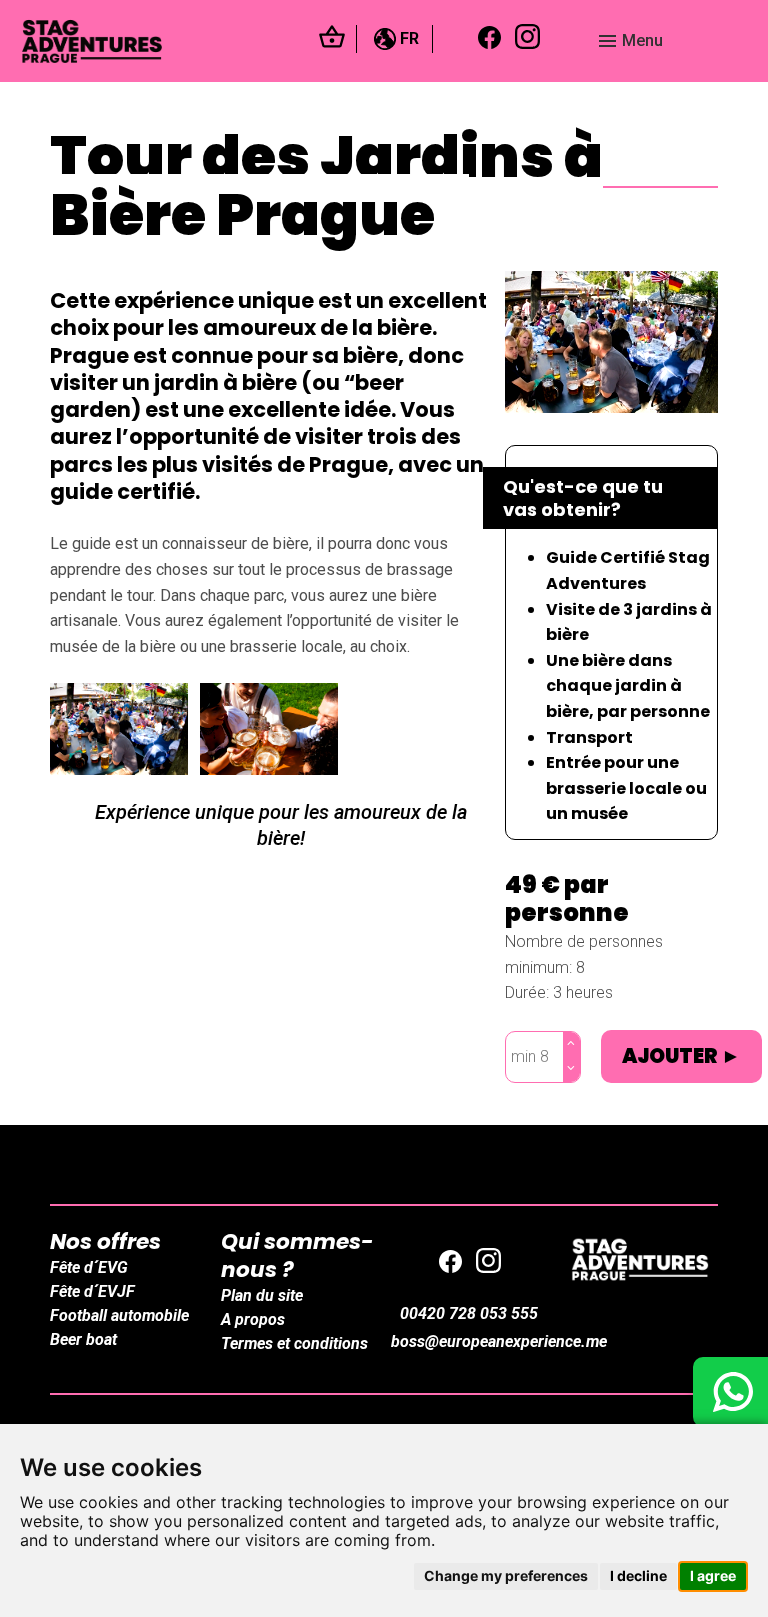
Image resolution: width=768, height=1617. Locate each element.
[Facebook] (490, 42)
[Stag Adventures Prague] (640, 1259)
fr (407, 38)
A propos (253, 1319)
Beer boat (83, 1339)
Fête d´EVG (89, 1267)
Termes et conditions (294, 1343)
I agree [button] (713, 1575)
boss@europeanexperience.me (499, 1341)
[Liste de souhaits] (332, 42)
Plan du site (262, 1295)
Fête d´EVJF (92, 1291)
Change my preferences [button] (506, 1575)
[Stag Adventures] (160, 41)
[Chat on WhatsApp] (730, 1392)
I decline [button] (638, 1575)
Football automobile (119, 1315)
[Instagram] (528, 41)
